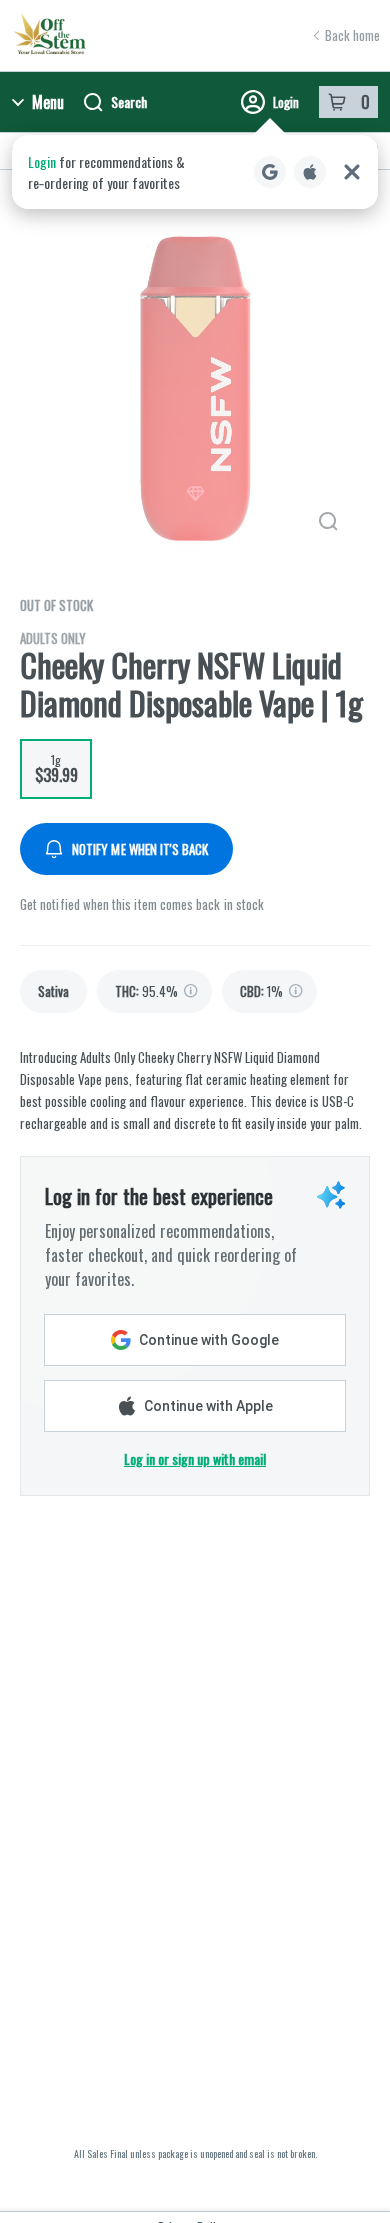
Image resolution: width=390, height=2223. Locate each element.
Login (286, 102)
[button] (195, 172)
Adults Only (53, 638)
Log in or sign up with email (195, 1458)
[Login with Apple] (310, 172)
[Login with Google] (270, 172)
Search (129, 101)
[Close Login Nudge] (352, 172)
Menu (48, 102)
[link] (53, 991)
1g (56, 769)
